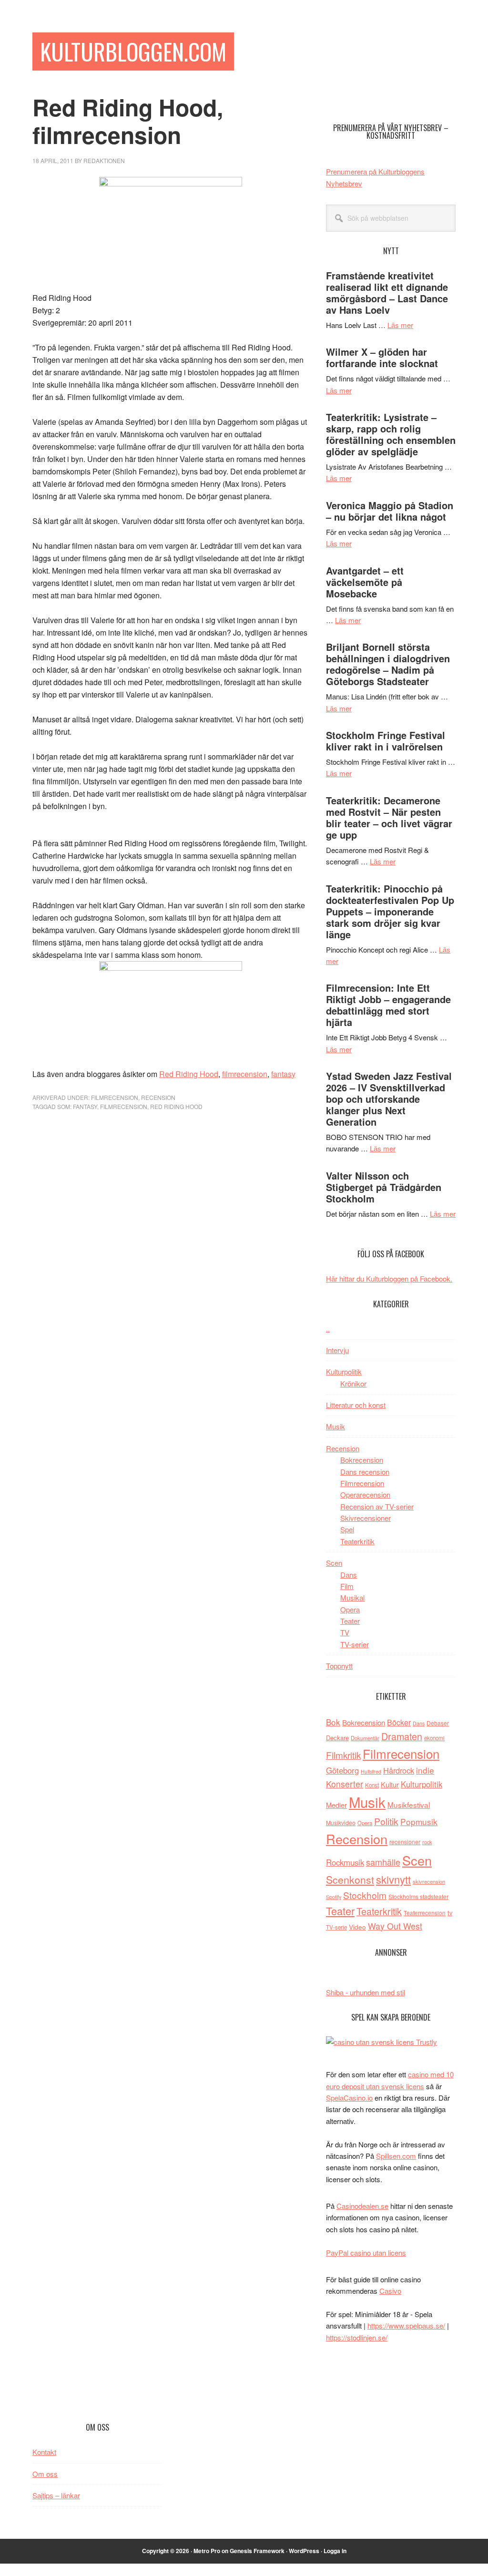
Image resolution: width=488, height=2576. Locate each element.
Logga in (335, 2551)
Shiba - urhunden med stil (366, 1992)
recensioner (405, 1842)
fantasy (283, 1074)
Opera (350, 1609)
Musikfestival (409, 1805)
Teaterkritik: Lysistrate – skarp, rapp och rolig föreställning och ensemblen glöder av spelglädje (391, 434)
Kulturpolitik (344, 1371)
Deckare (337, 1738)
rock (427, 1842)
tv (450, 1913)
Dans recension (365, 1472)
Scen (334, 1563)
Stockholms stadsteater (418, 1896)
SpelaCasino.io (349, 2098)
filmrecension (245, 1074)
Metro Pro (207, 2551)
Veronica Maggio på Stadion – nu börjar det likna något (390, 511)
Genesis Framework (257, 2551)
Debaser (438, 1723)
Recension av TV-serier (377, 1506)
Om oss (45, 2474)
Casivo (390, 2291)
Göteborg (342, 1770)
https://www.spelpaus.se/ (406, 2325)
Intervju (337, 1350)
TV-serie (336, 1927)
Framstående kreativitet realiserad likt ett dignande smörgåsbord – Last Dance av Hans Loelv (387, 292)
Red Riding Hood (189, 1074)
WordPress (304, 2551)
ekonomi (434, 1738)
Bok (333, 1722)
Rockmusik (345, 1862)
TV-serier (355, 1644)
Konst (372, 1785)
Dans (349, 1575)
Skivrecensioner (366, 1518)
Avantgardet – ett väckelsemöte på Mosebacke (365, 582)
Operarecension (365, 1494)
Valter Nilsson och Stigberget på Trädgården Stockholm (384, 1187)
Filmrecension (115, 1097)
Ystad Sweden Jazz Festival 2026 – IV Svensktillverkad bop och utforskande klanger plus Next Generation (389, 1099)
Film (347, 1586)
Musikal (352, 1597)
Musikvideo (341, 1822)
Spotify (334, 1897)
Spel (347, 1529)
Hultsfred (371, 1771)
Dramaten (402, 1736)
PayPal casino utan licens (366, 2253)
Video (357, 1927)
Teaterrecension (425, 1913)
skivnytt (393, 1879)
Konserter (345, 1784)
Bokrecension (362, 1460)
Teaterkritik (357, 1541)
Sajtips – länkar (56, 2495)
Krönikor (353, 1383)
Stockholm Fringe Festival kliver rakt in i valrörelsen (386, 741)
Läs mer (400, 325)
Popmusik (419, 1822)
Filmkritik (343, 1755)
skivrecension (429, 1881)
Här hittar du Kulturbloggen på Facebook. (389, 1278)
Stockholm (365, 1895)
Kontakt (44, 2452)
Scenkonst (350, 1879)
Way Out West (395, 1926)
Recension (158, 1097)
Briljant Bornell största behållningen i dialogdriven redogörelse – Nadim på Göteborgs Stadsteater (388, 664)
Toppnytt (339, 1666)
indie (425, 1770)
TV (345, 1632)
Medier (336, 1805)
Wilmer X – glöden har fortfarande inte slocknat (382, 357)
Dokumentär (365, 1738)
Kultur (390, 1784)
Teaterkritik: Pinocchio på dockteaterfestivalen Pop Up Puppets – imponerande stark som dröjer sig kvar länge (390, 911)
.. (328, 1329)
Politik (386, 1821)
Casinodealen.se (362, 2206)
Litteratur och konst (356, 1405)
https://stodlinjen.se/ (357, 2337)
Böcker (399, 1722)
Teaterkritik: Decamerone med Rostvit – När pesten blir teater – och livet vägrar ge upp (389, 817)
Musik (335, 1426)
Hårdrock (399, 1770)
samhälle (383, 1862)
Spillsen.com (396, 2156)
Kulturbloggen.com (133, 51)
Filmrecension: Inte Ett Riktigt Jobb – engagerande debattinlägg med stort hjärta (388, 1005)
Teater (350, 1621)
